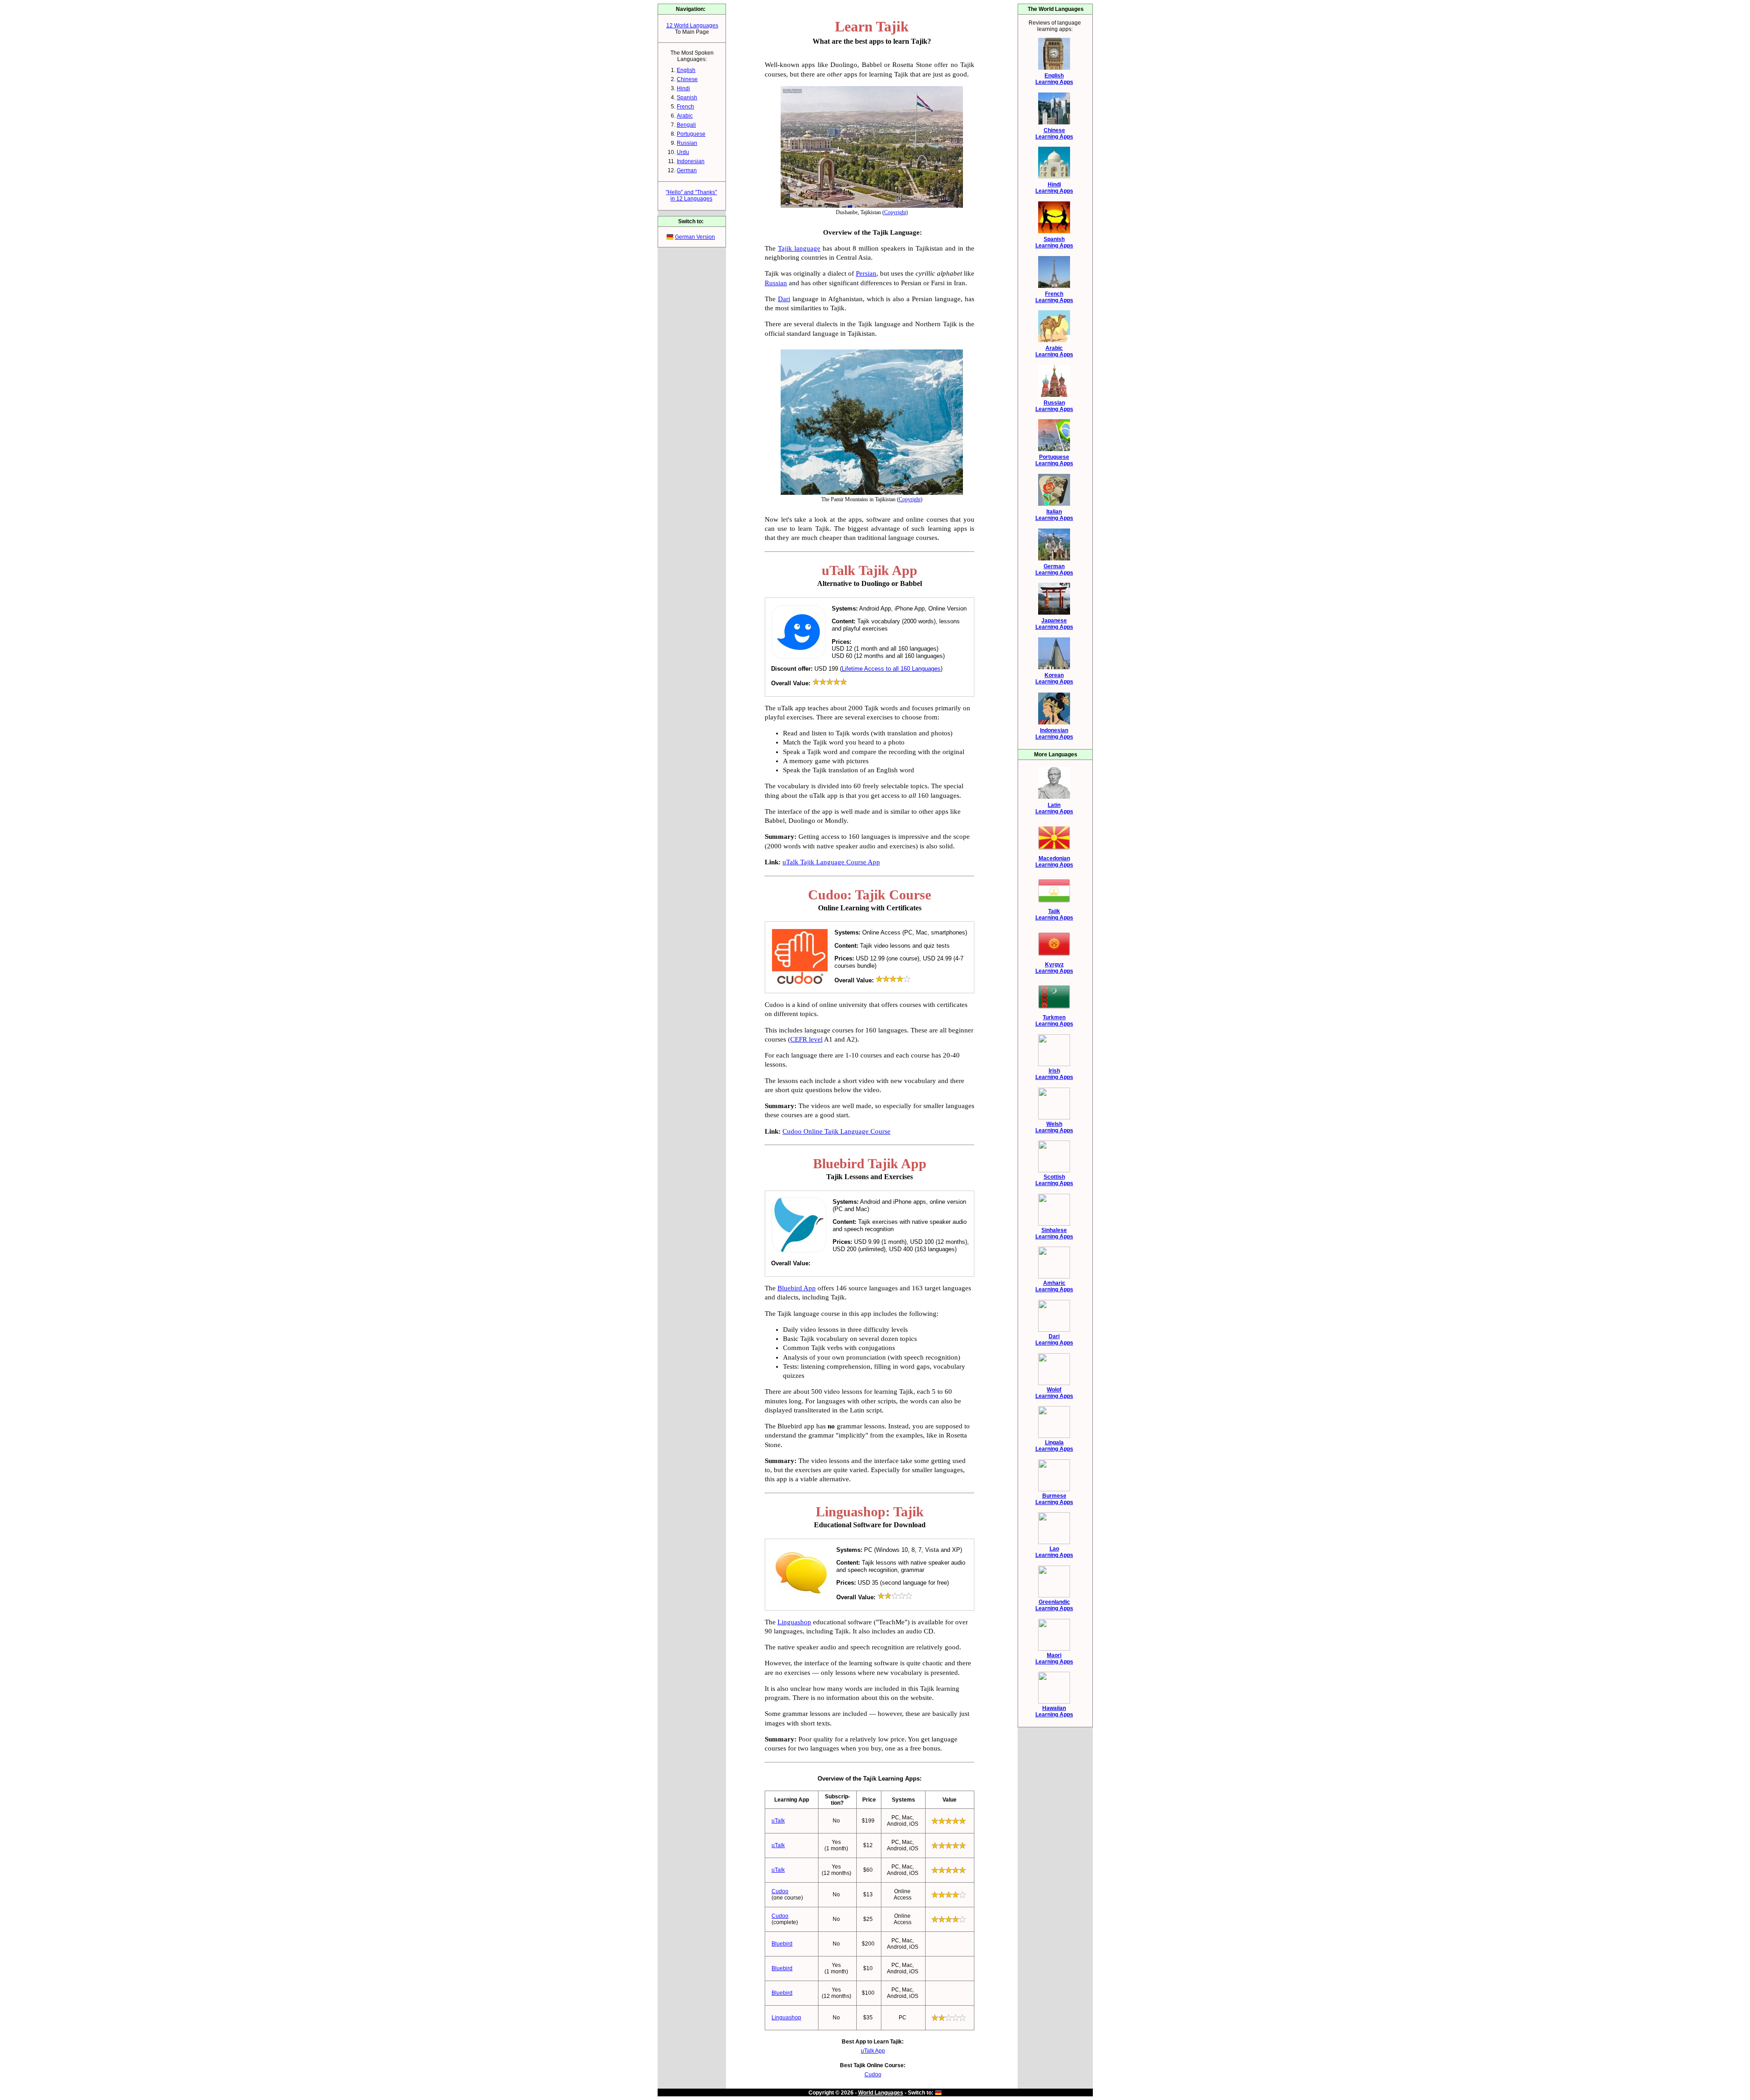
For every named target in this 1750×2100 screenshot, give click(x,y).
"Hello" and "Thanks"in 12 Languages (691, 195)
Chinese (687, 79)
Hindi (683, 88)
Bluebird (782, 1944)
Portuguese (691, 134)
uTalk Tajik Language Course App (831, 862)
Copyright (895, 212)
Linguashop (794, 1622)
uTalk (778, 1821)
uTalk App (873, 2051)
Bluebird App (797, 1288)
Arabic (685, 116)
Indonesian (691, 161)
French (685, 107)
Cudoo (780, 1891)
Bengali (686, 125)
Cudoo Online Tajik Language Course (836, 1131)
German (687, 170)
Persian (866, 273)
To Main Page (692, 32)
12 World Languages (692, 26)
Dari (784, 299)
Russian (687, 143)
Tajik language (799, 248)
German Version (695, 237)
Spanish (687, 98)
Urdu (683, 152)
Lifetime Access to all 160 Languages (891, 669)
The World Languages (1056, 9)
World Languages (881, 2093)
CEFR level (806, 1039)
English (686, 70)
